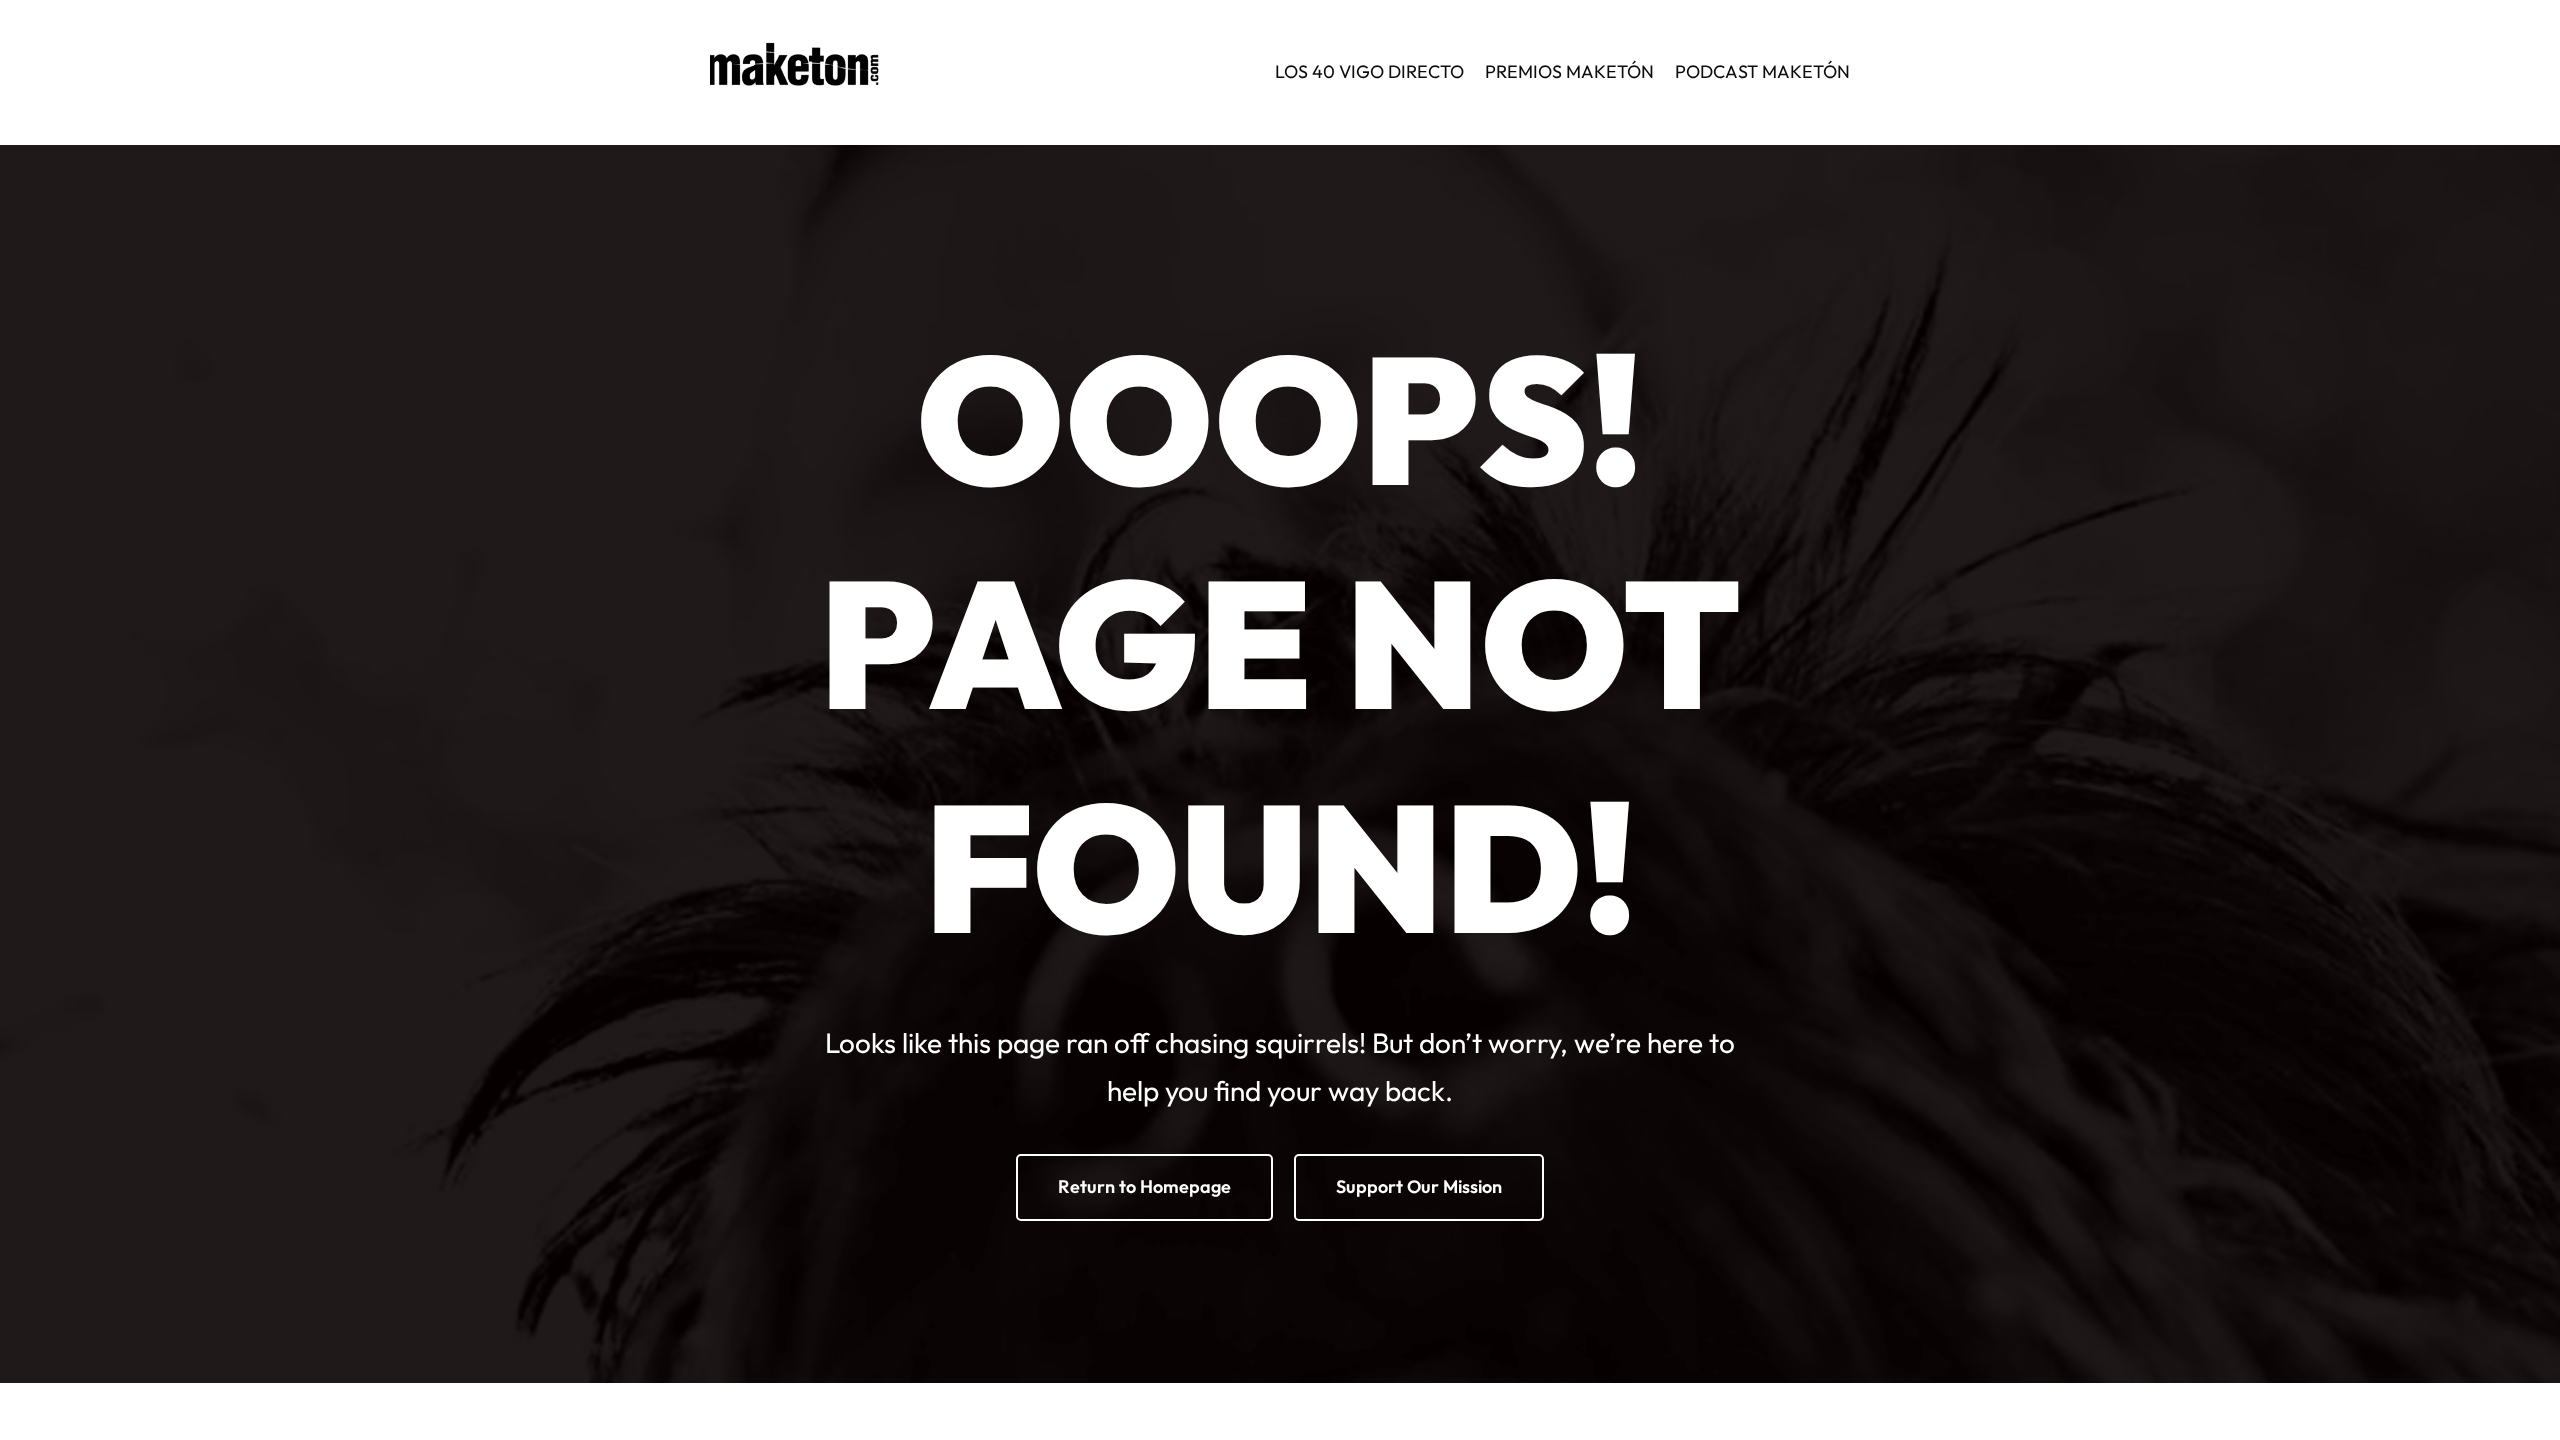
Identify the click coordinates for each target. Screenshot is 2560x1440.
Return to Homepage (1144, 1186)
